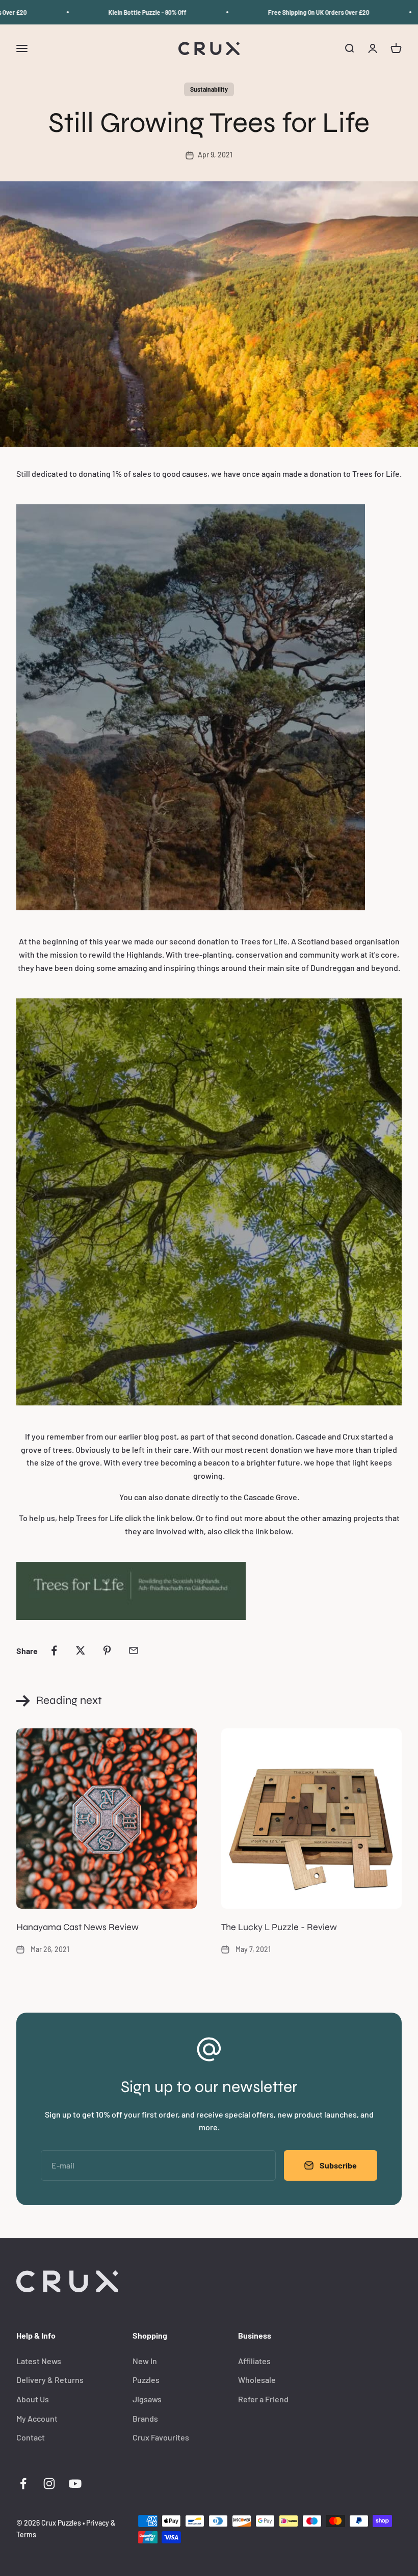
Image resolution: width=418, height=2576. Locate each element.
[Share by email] (134, 1650)
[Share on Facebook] (54, 1650)
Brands (145, 2418)
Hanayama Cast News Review (77, 1927)
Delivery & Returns (50, 2380)
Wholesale (257, 2380)
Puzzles (146, 2380)
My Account (37, 2418)
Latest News (39, 2361)
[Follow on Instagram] (49, 2484)
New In (145, 2361)
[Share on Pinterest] (107, 1650)
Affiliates (254, 2361)
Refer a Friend (263, 2399)
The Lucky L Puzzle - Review (279, 1927)
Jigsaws (147, 2399)
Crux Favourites (161, 2437)
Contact (31, 2437)
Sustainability (209, 89)
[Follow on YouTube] (75, 2484)
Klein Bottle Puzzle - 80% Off (127, 12)
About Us (33, 2399)
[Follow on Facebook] (23, 2484)
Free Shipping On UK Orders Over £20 (298, 12)
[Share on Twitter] (81, 1650)
